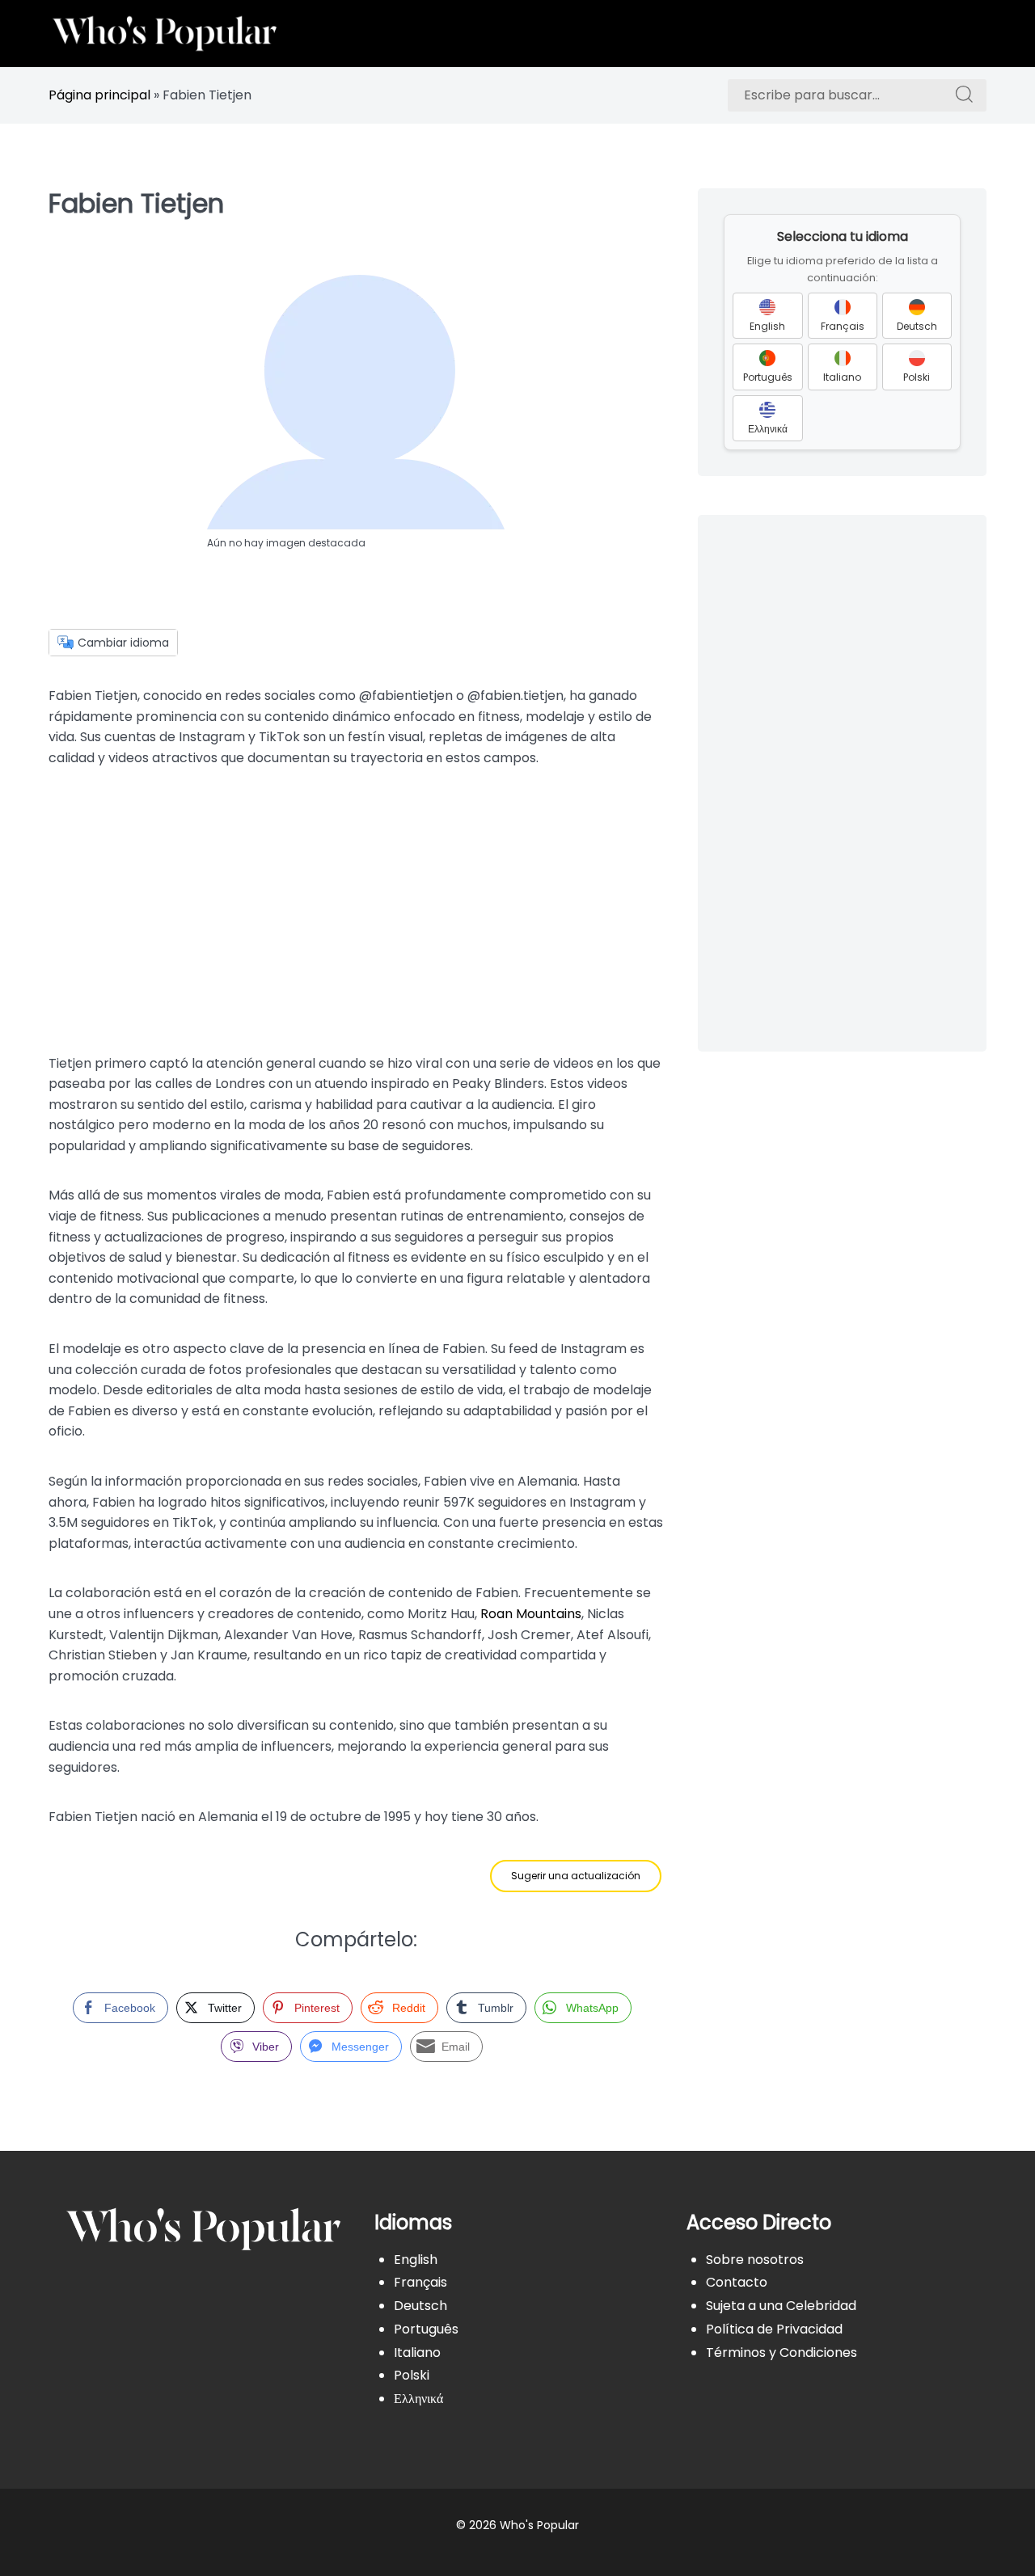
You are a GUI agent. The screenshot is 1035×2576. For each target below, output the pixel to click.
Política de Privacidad (774, 2329)
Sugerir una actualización (576, 1876)
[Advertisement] (356, 911)
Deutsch (420, 2306)
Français (420, 2282)
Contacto (737, 2282)
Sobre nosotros (755, 2260)
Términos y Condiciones (782, 2353)
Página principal (99, 95)
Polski (412, 2375)
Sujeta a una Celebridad (781, 2306)
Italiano (417, 2353)
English (416, 2260)
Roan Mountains (531, 1614)
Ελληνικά (418, 2399)
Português (426, 2329)
